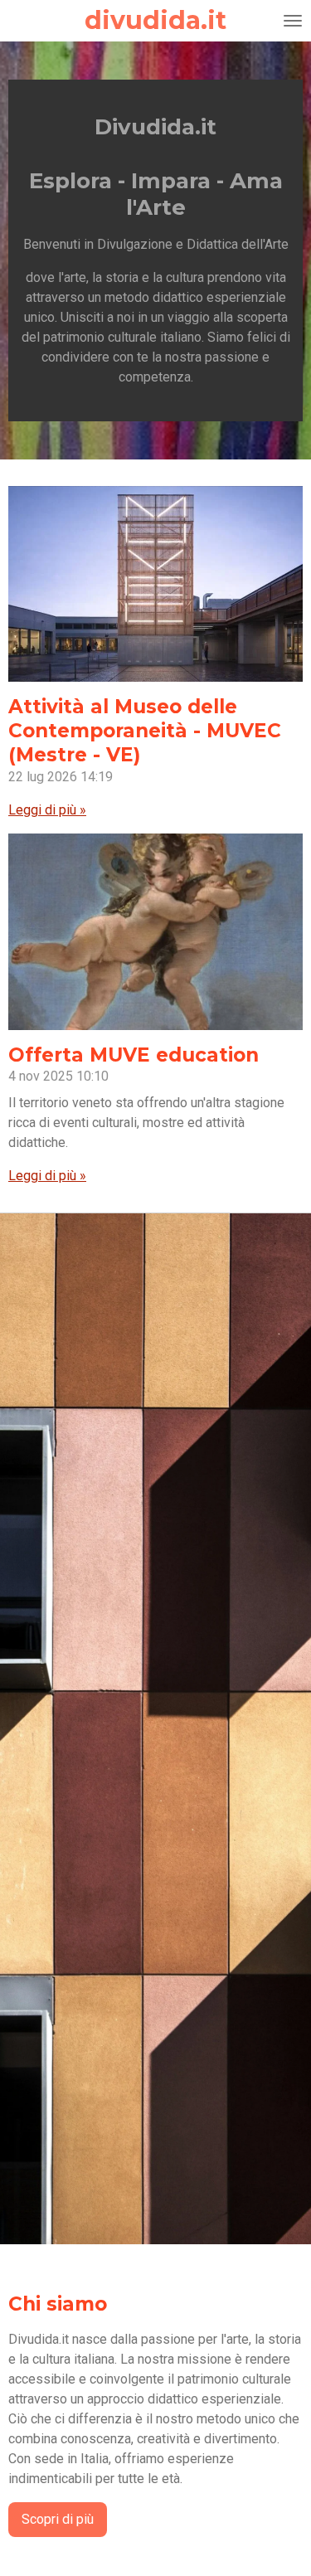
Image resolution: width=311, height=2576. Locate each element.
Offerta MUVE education (134, 1055)
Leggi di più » (47, 810)
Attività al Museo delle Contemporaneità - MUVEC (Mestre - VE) (145, 731)
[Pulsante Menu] (293, 21)
